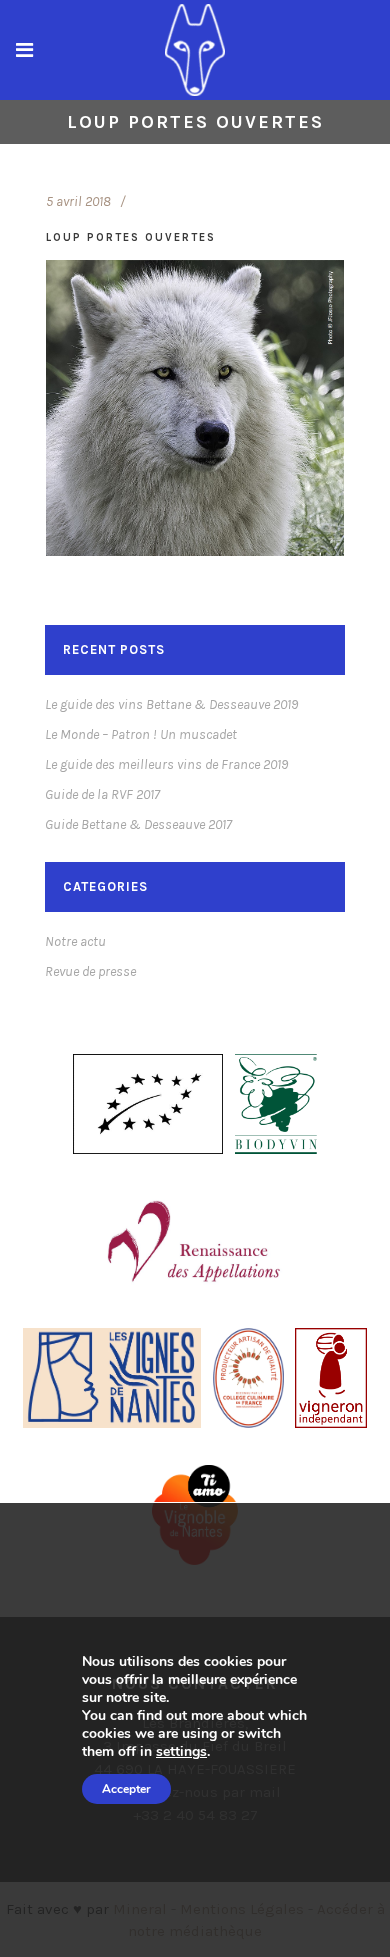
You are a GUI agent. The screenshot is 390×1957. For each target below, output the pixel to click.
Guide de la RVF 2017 (102, 794)
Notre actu (75, 941)
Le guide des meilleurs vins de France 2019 (166, 764)
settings (181, 1752)
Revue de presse (90, 971)
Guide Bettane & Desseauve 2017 (138, 824)
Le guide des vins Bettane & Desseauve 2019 (171, 704)
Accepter (126, 1789)
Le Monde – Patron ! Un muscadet (141, 734)
